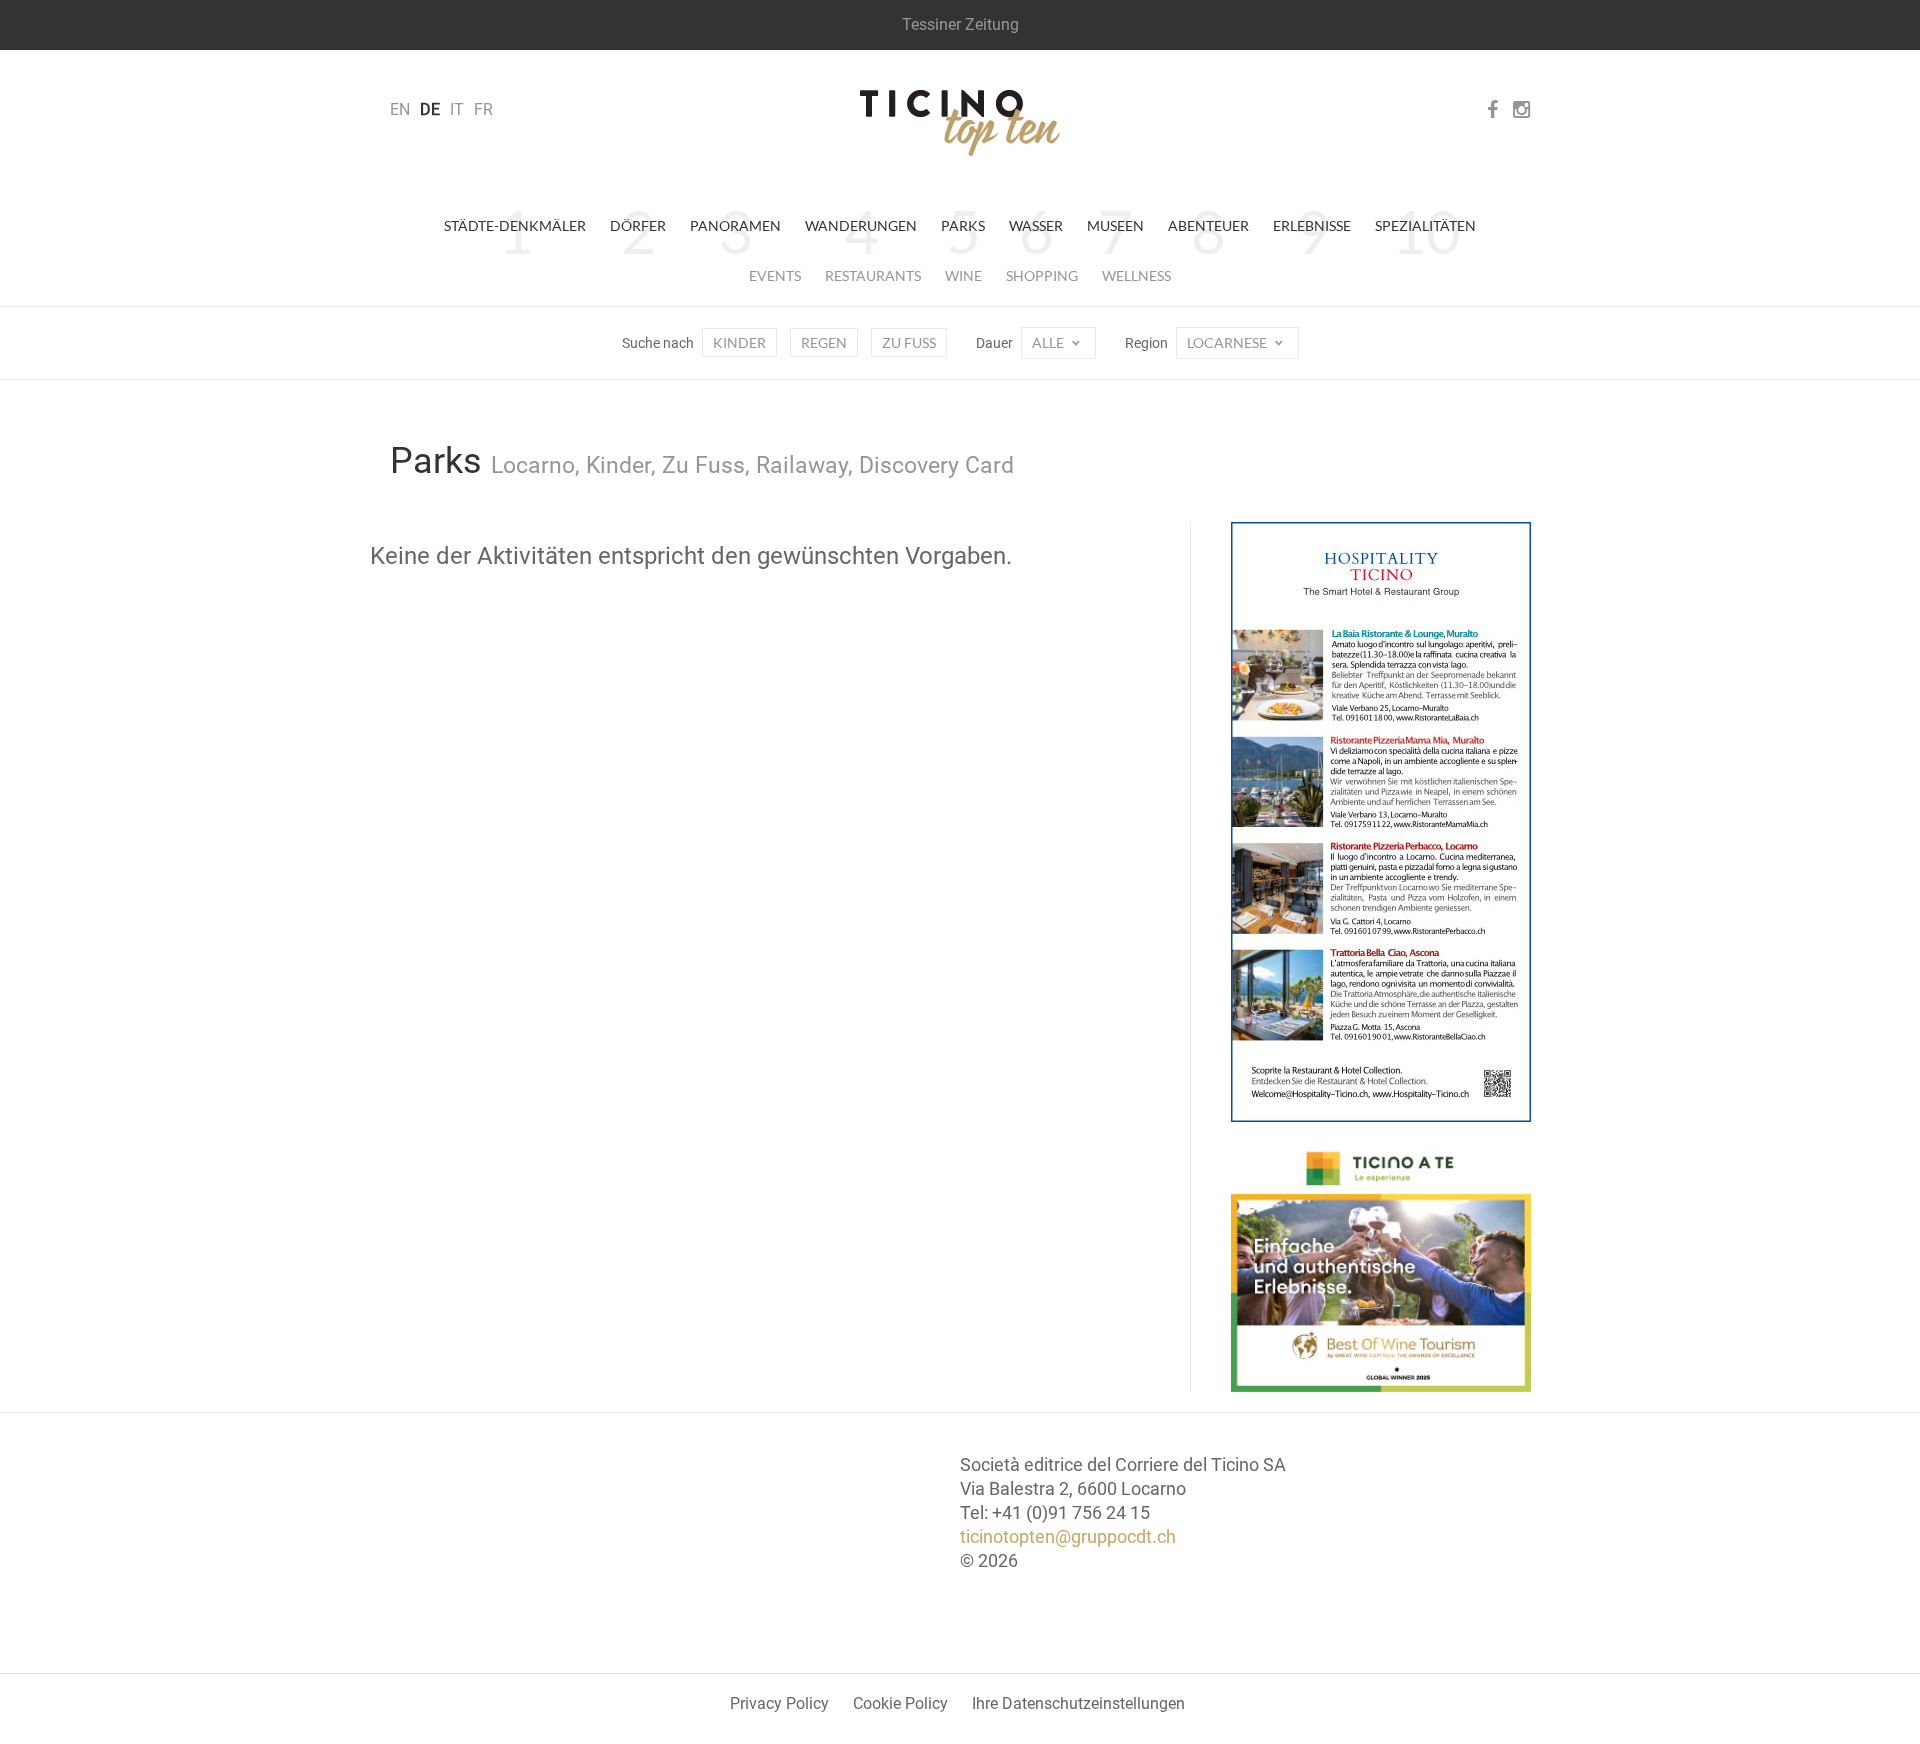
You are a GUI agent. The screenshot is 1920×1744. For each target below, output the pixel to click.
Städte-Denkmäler (515, 225)
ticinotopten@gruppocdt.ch (1068, 1536)
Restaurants (873, 275)
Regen (824, 342)
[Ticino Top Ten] (960, 123)
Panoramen (735, 225)
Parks (963, 225)
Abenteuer (1208, 225)
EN (400, 109)
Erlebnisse (1312, 225)
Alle (1049, 342)
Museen (1115, 225)
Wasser (1036, 225)
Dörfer (638, 225)
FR (483, 109)
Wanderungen (861, 225)
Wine (963, 275)
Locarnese (1228, 342)
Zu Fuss (909, 342)
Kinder (739, 342)
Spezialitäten (1425, 225)
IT (457, 109)
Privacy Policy (779, 1703)
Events (775, 275)
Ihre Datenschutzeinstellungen (1078, 1703)
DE (430, 109)
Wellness (1136, 275)
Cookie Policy (900, 1703)
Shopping (1042, 275)
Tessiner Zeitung (960, 24)
